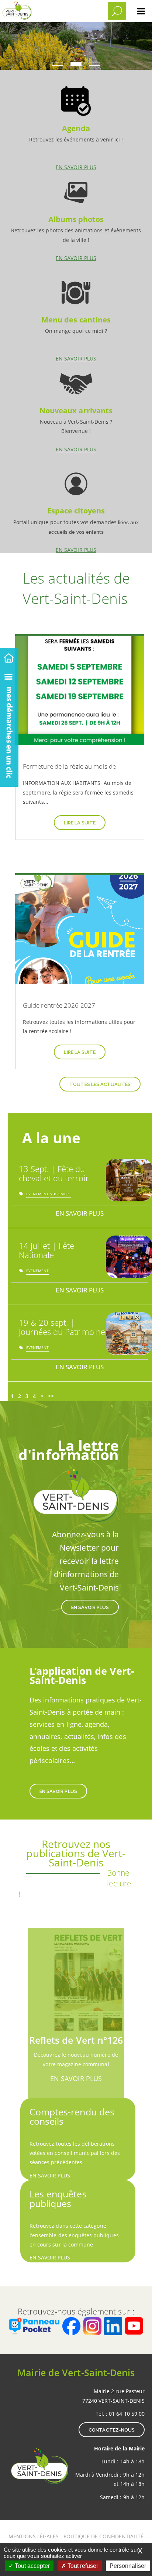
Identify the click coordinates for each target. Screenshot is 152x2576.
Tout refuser (82, 2566)
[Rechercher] (117, 11)
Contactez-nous (112, 2430)
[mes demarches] (9, 726)
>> (51, 1396)
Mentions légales (34, 2536)
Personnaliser (128, 2566)
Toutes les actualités (100, 1084)
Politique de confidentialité (103, 2536)
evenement (37, 1195)
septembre (60, 1195)
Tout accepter (32, 2566)
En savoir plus (76, 125)
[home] (9, 657)
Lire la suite (80, 823)
